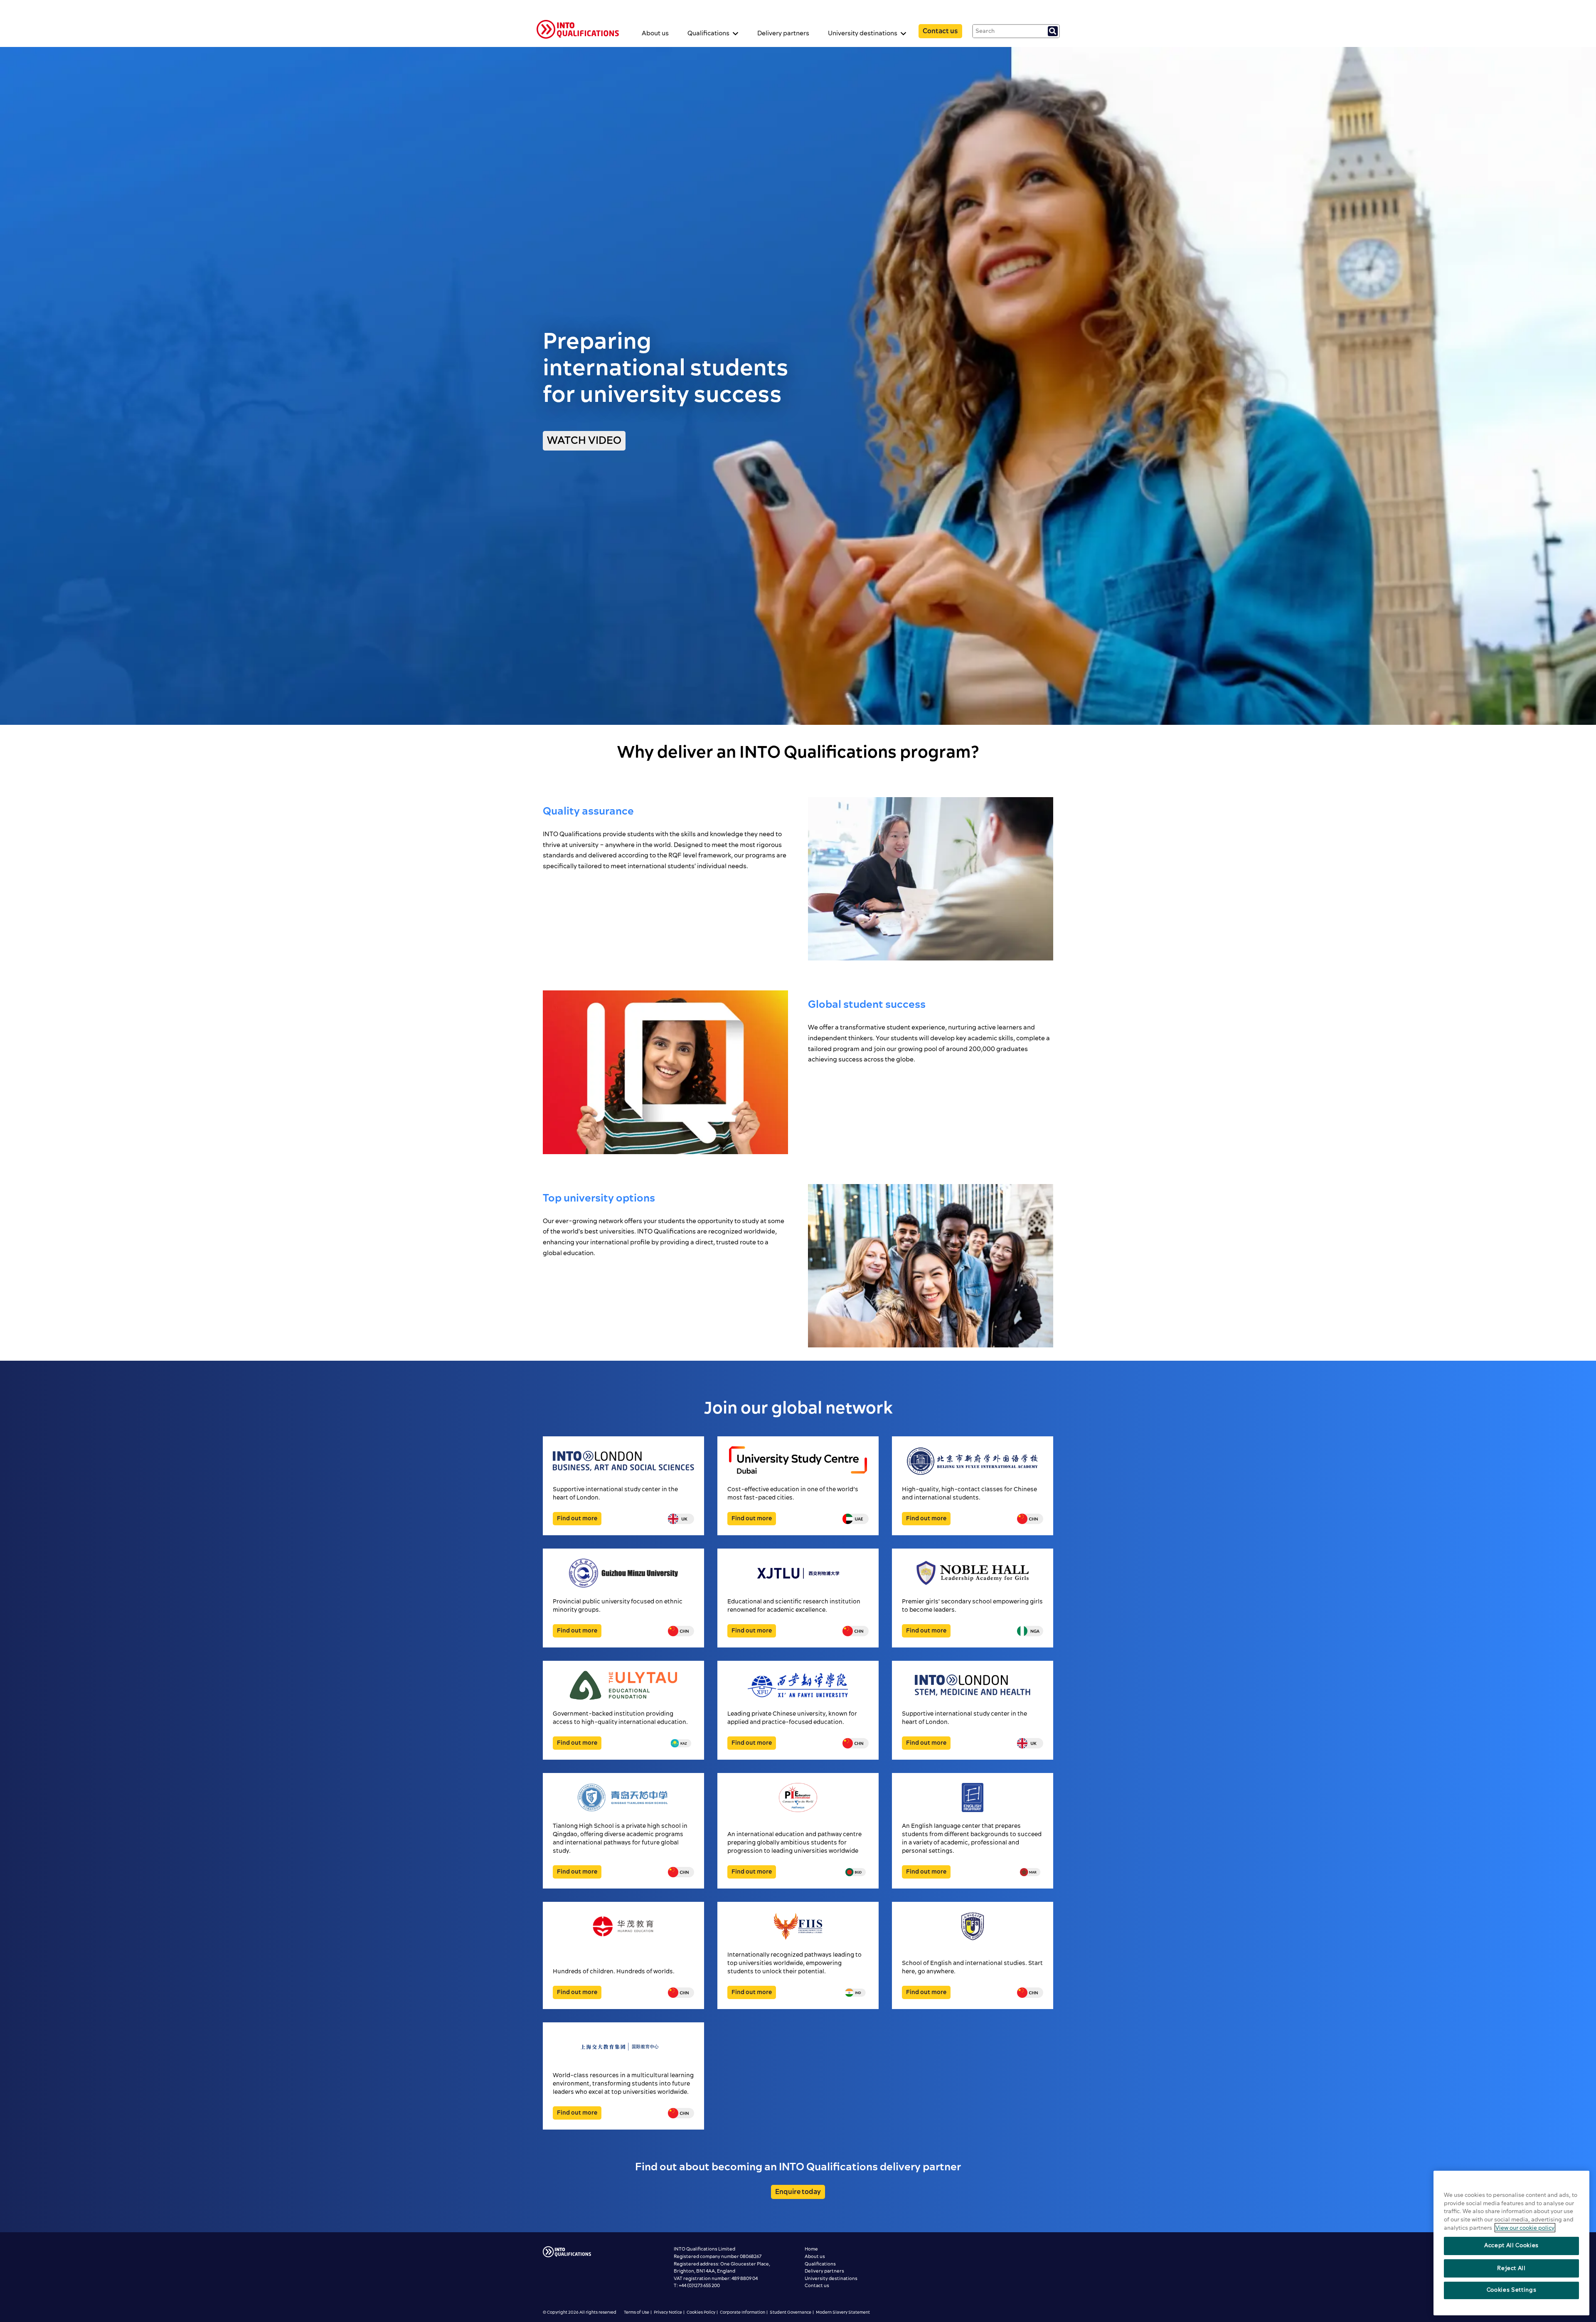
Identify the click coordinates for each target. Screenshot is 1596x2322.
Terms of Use (637, 2312)
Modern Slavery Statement (843, 2312)
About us (655, 33)
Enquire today (798, 2192)
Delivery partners (783, 33)
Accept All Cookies (1511, 2246)
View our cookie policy (1525, 2228)
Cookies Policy (701, 2312)
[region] (1511, 2243)
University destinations (831, 2279)
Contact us (940, 31)
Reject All (1511, 2268)
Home (811, 2249)
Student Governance (791, 2312)
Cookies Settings (1512, 2290)
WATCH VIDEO (584, 441)
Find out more (577, 1519)
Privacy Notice (668, 2312)
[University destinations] (578, 31)
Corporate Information (743, 2312)
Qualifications (820, 2264)
